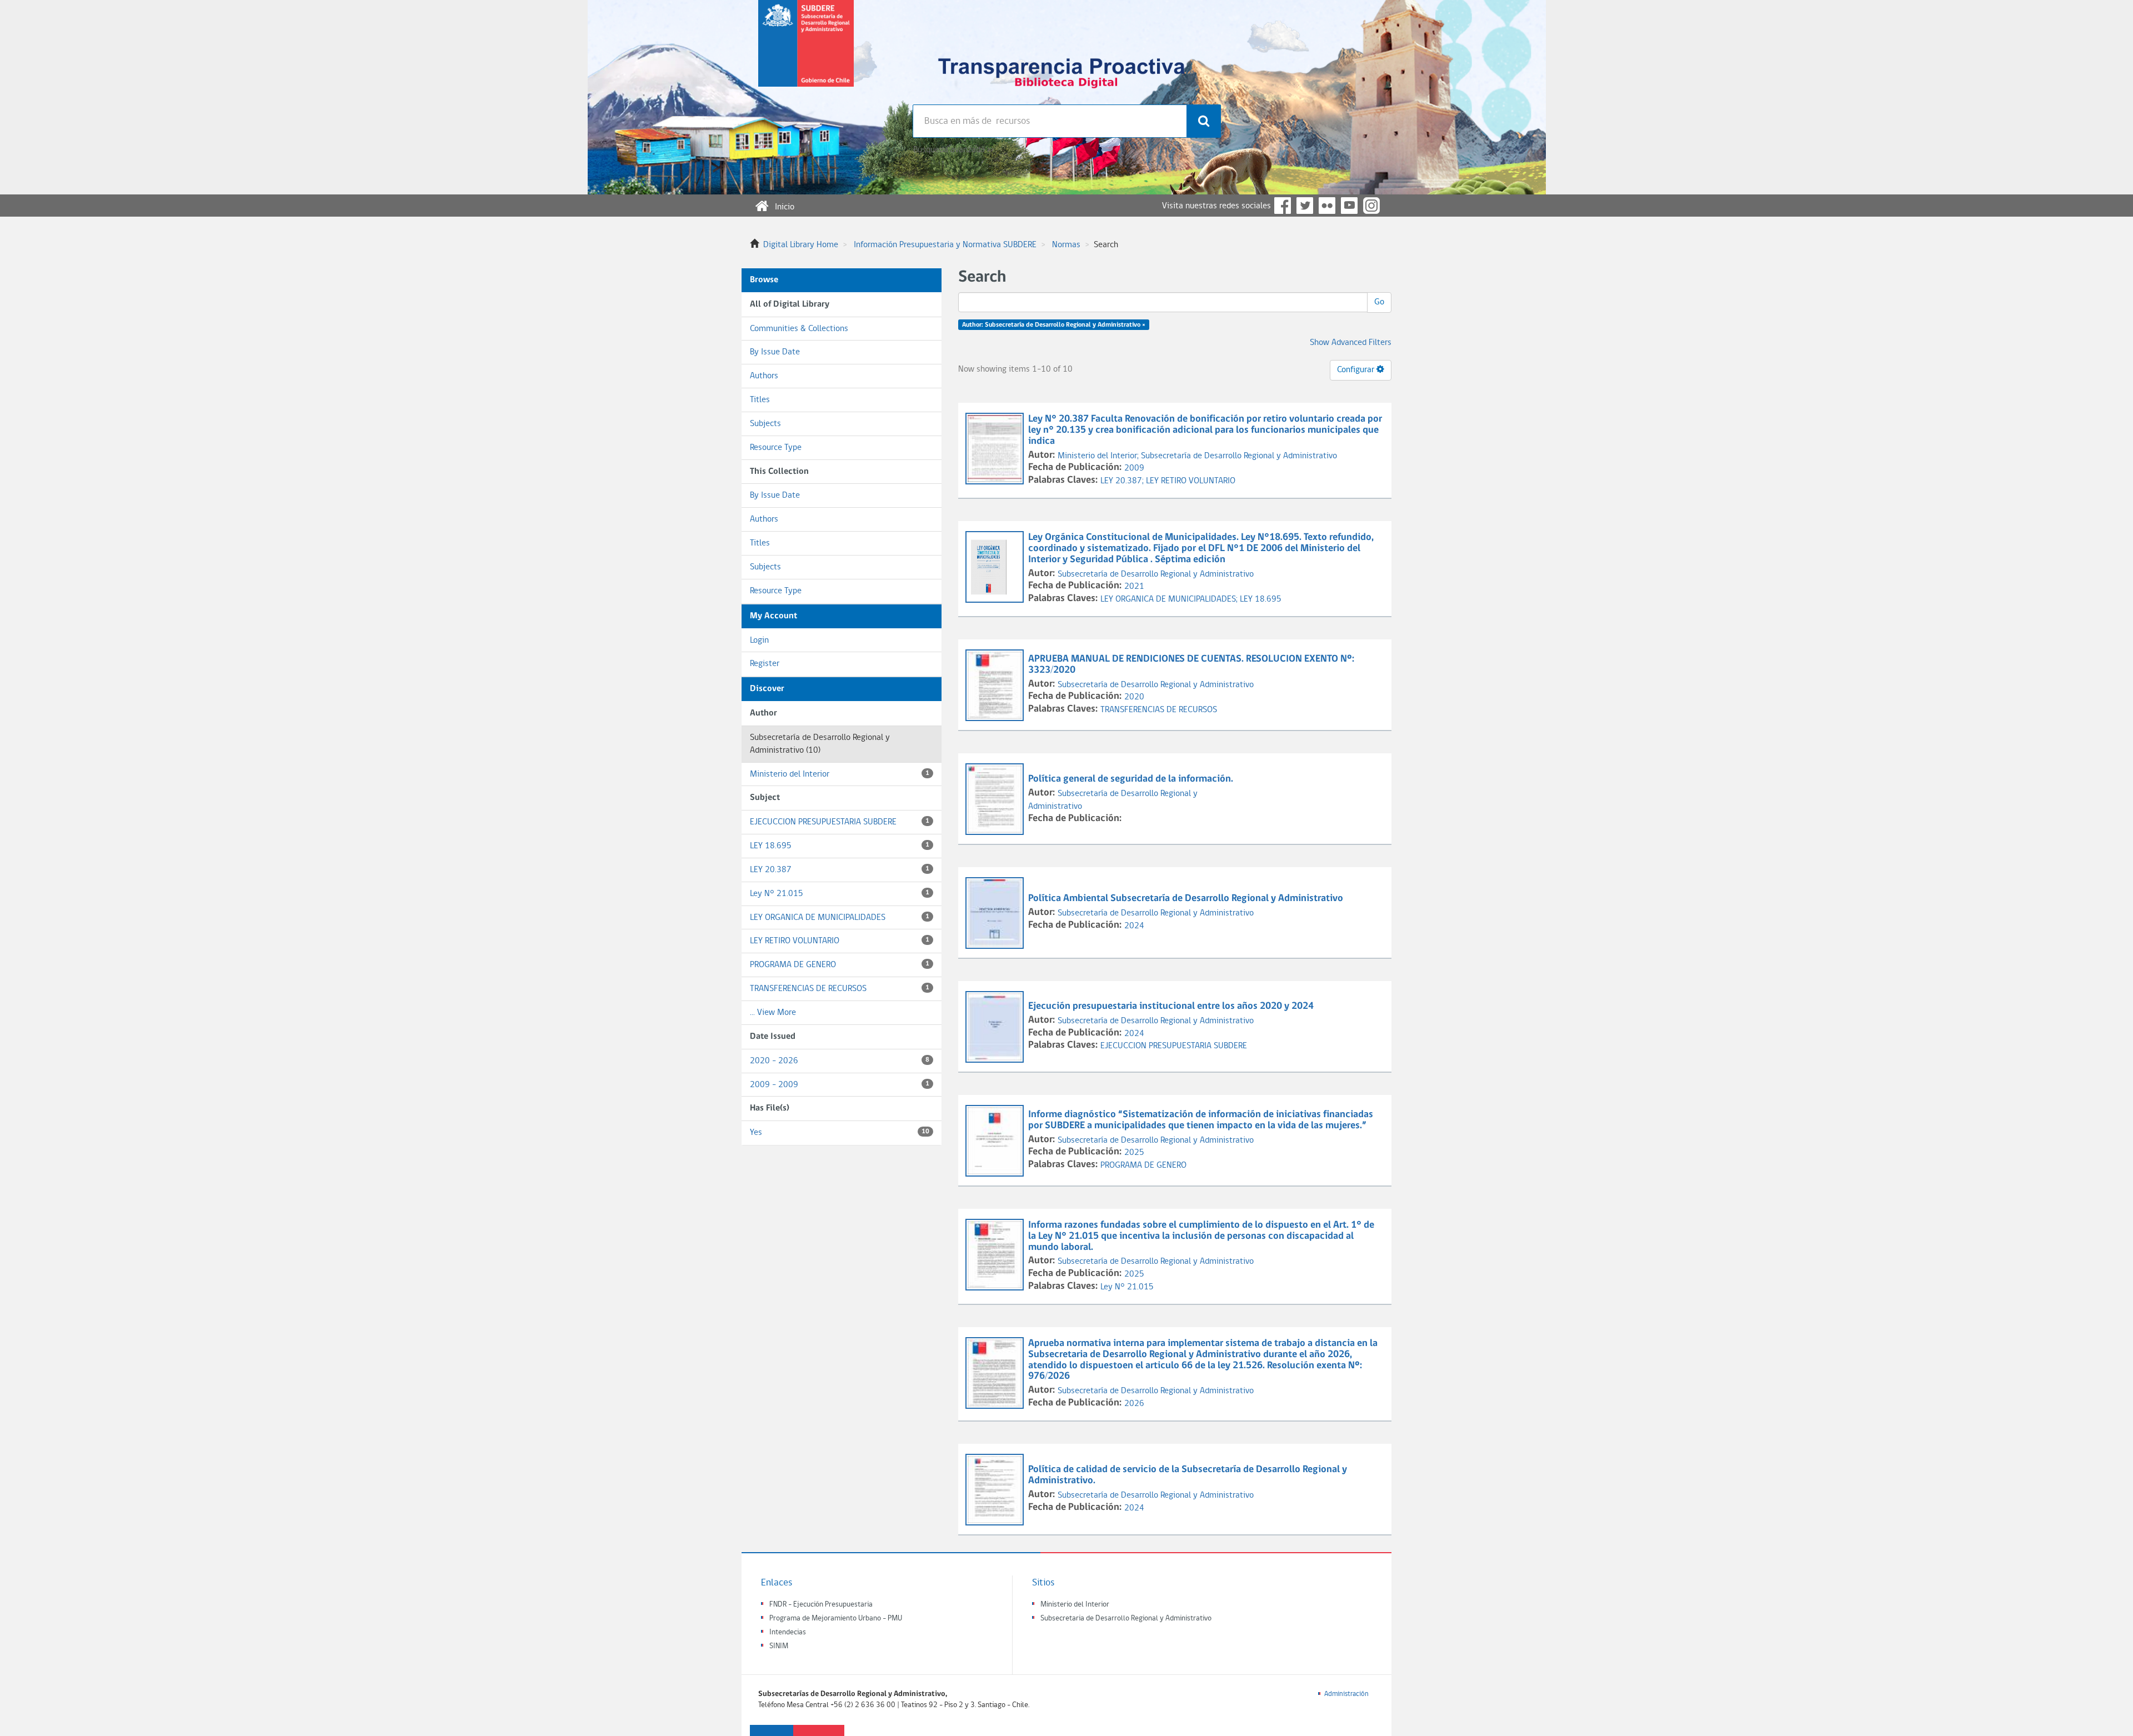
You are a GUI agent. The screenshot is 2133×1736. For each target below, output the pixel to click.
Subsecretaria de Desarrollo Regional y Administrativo (1126, 1619)
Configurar (1357, 370)
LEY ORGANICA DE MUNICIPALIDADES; (1170, 599)
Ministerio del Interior (840, 774)
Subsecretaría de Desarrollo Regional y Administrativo (1239, 456)
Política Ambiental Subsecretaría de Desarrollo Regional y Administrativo (1186, 899)
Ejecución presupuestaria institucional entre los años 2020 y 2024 (1171, 1006)
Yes (840, 1133)
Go (1379, 302)
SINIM (779, 1646)
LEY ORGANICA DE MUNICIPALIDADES (840, 918)
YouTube (1349, 206)
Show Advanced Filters (1351, 343)
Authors (764, 376)
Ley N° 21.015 (840, 894)
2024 (1134, 926)
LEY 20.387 (840, 870)
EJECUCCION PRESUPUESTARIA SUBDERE (840, 822)
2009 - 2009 (840, 1085)
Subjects (765, 424)
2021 (1134, 587)
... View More (773, 1013)
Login (759, 641)
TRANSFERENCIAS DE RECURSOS (840, 989)
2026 (1134, 1404)
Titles (760, 400)
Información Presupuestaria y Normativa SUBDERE (945, 245)
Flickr (1327, 206)
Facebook (1283, 206)
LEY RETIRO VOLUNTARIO (840, 941)
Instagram (1371, 206)
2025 (1134, 1153)
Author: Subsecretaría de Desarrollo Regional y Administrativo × (1054, 325)
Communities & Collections (799, 329)
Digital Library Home (801, 245)
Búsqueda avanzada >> (953, 150)
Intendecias (788, 1632)
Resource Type (776, 448)
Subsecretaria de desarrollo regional (806, 52)
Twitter (1305, 206)
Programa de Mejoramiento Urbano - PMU (836, 1619)
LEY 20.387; (1123, 481)
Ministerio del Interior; (1099, 456)
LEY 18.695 (840, 846)
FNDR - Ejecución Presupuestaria (821, 1605)
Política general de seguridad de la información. (1131, 779)
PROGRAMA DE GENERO (840, 965)
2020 (1134, 697)
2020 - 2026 (840, 1061)
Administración (1346, 1694)
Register (765, 664)
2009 (1134, 468)
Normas (1066, 245)
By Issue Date (775, 352)
